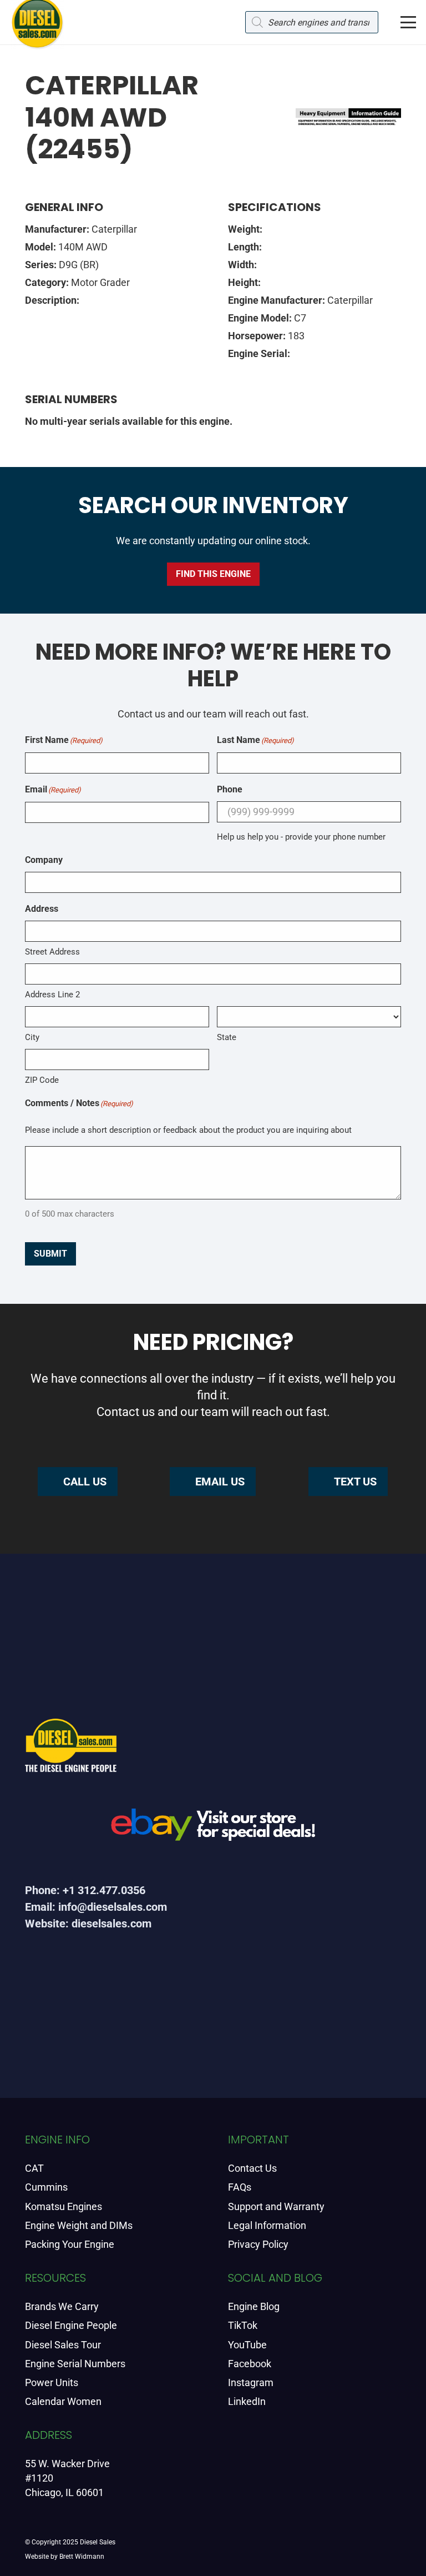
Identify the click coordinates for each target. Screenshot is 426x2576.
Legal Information (267, 2225)
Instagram (251, 2382)
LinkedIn (247, 2401)
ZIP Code (42, 1080)
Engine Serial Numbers (75, 2364)
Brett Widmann (82, 2557)
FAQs (240, 2187)
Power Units (52, 2382)
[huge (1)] (213, 1829)
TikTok (243, 2325)
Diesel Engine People (71, 2325)
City (32, 1037)
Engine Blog (254, 2306)
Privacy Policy (258, 2244)
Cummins (46, 2187)
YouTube (247, 2345)
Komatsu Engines (64, 2206)
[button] (409, 22)
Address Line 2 (52, 995)
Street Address (52, 952)
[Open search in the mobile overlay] (312, 22)
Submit (50, 1254)
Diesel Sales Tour (63, 2345)
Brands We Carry (62, 2306)
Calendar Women (63, 2401)
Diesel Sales (98, 2542)
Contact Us (252, 2168)
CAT (34, 2168)
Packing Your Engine (70, 2244)
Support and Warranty (276, 2206)
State (227, 1037)
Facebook (250, 2364)
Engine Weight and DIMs (79, 2225)
